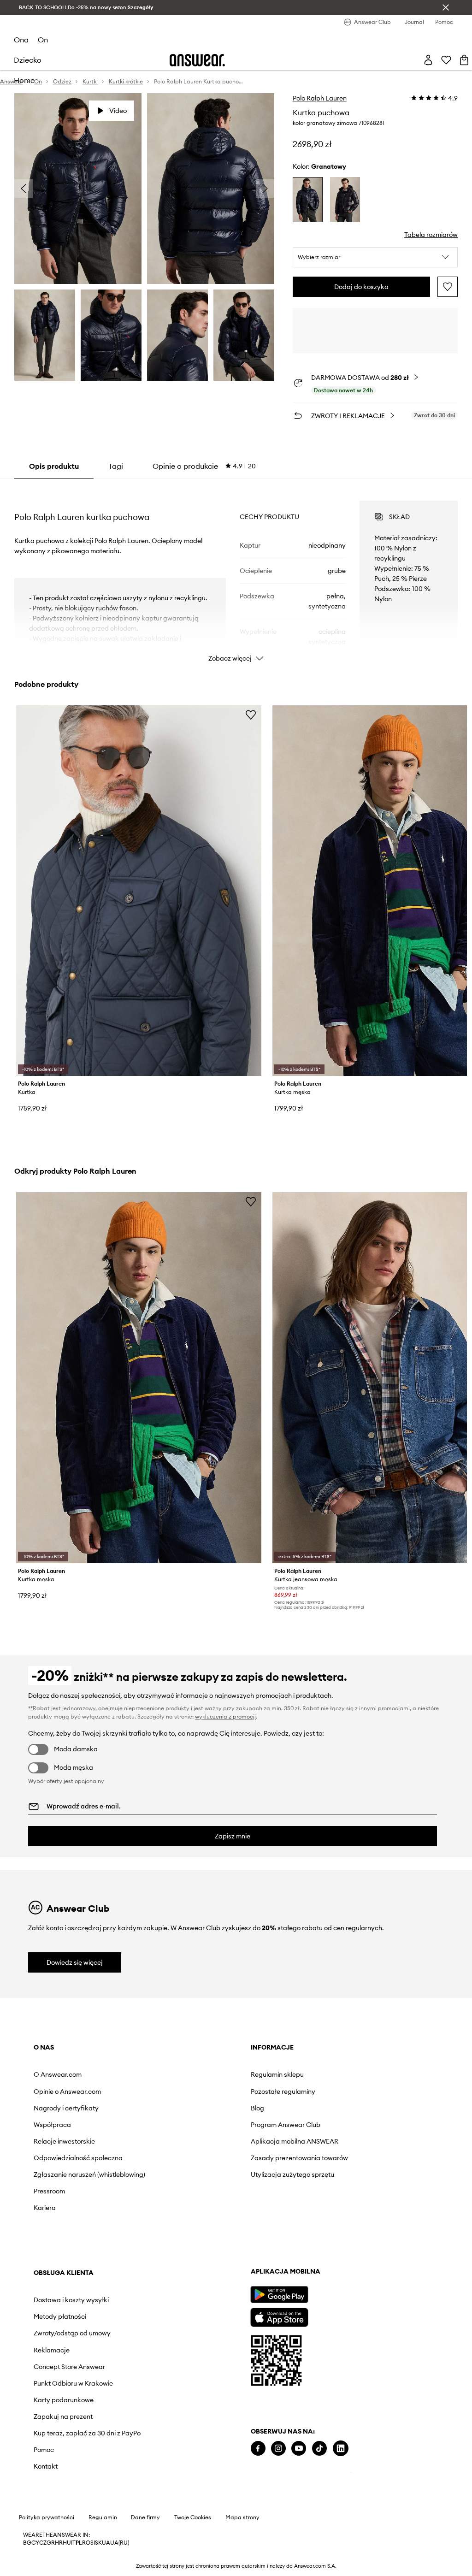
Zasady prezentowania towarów (299, 2158)
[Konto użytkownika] (428, 60)
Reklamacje (52, 2350)
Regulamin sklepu (277, 2074)
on (43, 40)
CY (35, 2543)
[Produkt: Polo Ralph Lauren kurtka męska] (139, 1378)
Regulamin (103, 2517)
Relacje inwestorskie (64, 2141)
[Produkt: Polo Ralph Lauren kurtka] (139, 891)
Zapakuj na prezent (63, 2416)
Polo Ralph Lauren (320, 98)
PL (79, 2543)
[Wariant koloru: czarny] (345, 200)
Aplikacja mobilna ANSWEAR (295, 2141)
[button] (375, 257)
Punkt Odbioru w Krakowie (73, 2383)
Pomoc (44, 2450)
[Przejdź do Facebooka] (258, 2449)
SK (98, 2543)
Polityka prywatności (47, 2517)
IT (73, 2543)
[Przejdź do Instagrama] (278, 2449)
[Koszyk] (464, 60)
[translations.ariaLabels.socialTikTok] (319, 2449)
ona (21, 40)
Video (118, 111)
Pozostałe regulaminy (283, 2092)
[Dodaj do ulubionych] (448, 287)
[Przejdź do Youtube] (299, 2449)
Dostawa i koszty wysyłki (71, 2300)
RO (86, 2543)
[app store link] (279, 2316)
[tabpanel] (236, 573)
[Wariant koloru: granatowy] (308, 200)
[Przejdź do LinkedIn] (341, 2449)
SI (93, 2543)
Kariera (45, 2208)
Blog (257, 2108)
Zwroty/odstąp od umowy (72, 2333)
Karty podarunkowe (64, 2400)
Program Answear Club (286, 2125)
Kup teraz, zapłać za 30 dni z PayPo (87, 2433)
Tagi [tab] (116, 466)
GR (51, 2543)
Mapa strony (242, 2517)
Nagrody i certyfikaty (66, 2108)
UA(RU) (120, 2543)
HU (67, 2543)
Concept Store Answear (69, 2367)
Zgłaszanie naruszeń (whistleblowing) (89, 2174)
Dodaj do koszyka (361, 287)
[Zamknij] (446, 7)
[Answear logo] (197, 60)
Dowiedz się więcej (75, 1962)
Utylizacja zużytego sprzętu (292, 2174)
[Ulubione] (446, 60)
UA (106, 2543)
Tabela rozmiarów (431, 235)
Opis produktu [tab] (54, 466)
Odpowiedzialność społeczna (78, 2158)
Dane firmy (145, 2517)
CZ (43, 2543)
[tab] (204, 466)
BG (27, 2543)
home (24, 80)
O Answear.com (58, 2074)
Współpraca (52, 2125)
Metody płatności (60, 2316)
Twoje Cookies (193, 2517)
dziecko (28, 60)
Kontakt (46, 2466)
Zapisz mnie (233, 1836)
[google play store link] (279, 2295)
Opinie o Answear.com (67, 2092)
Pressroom (49, 2191)
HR (59, 2543)
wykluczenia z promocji (225, 1716)
